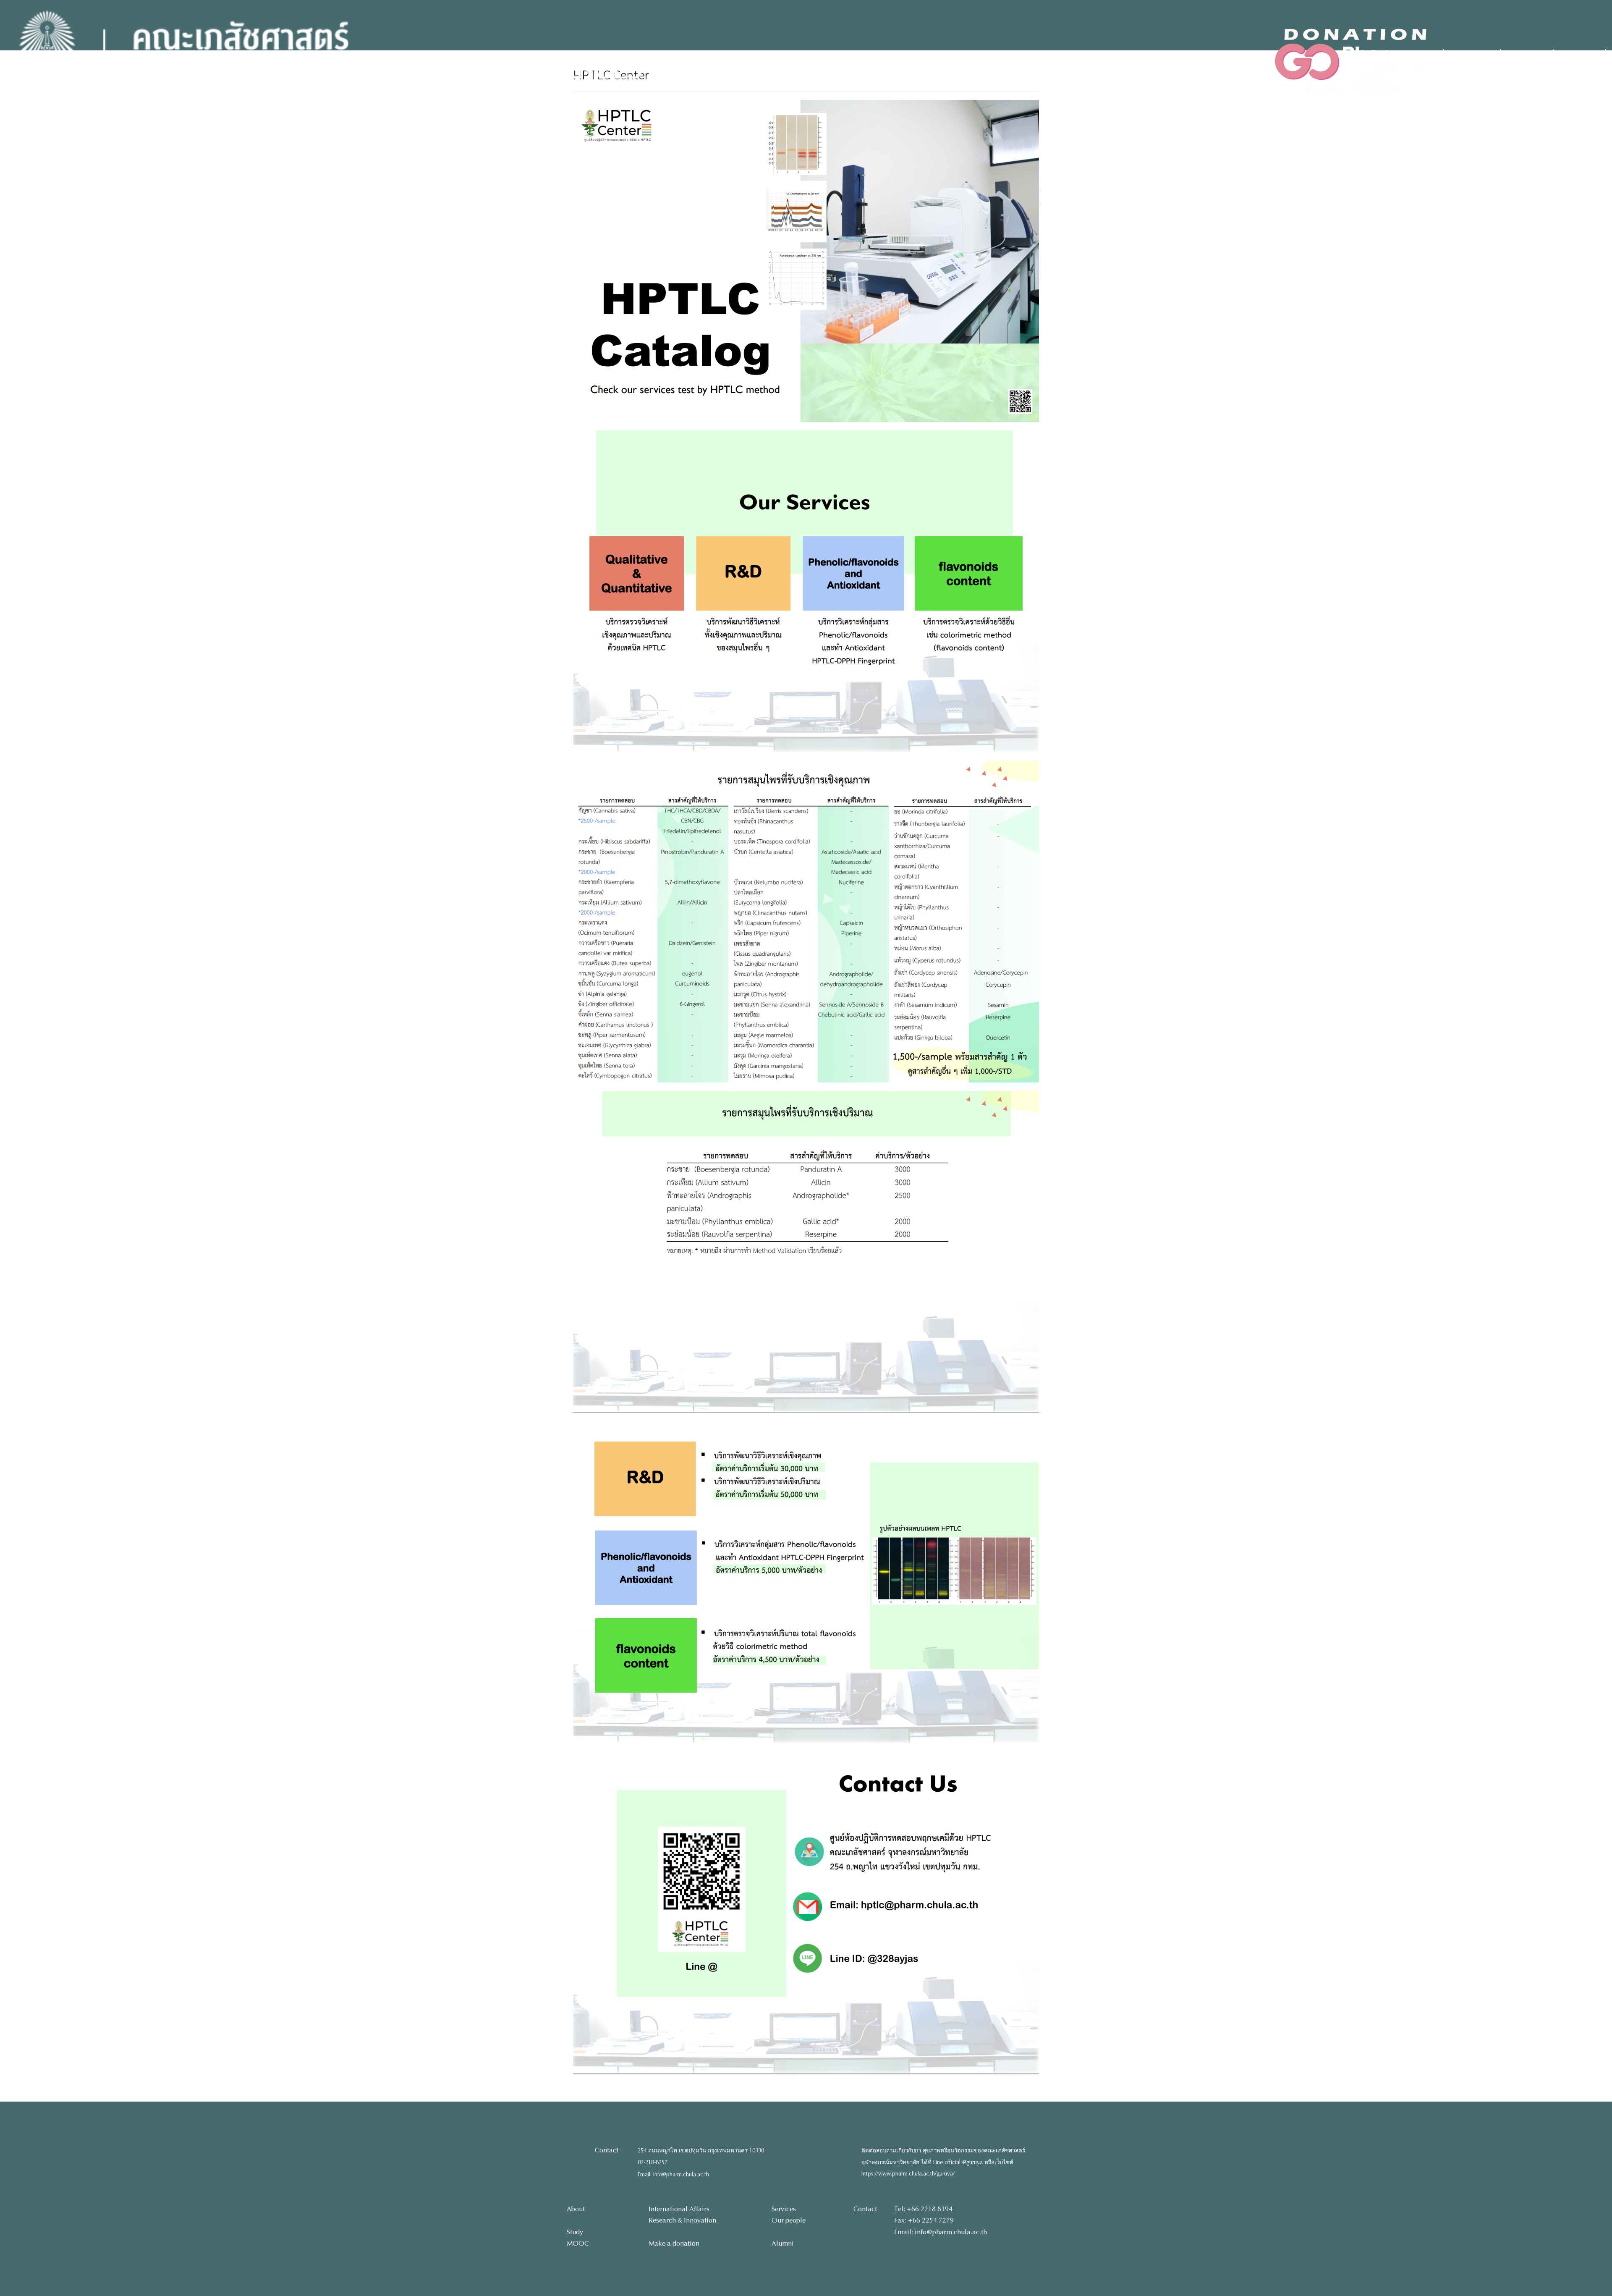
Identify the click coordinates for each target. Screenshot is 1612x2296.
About (576, 2209)
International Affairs (679, 2209)
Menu (1532, 60)
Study (575, 2232)
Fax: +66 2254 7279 (924, 2220)
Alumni (783, 2243)
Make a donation (674, 2243)
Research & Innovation (682, 2220)
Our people (789, 2220)
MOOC (578, 2243)
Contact (865, 2209)
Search (1477, 60)
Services (784, 2209)
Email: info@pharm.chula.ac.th (673, 2175)
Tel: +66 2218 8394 (923, 2209)
